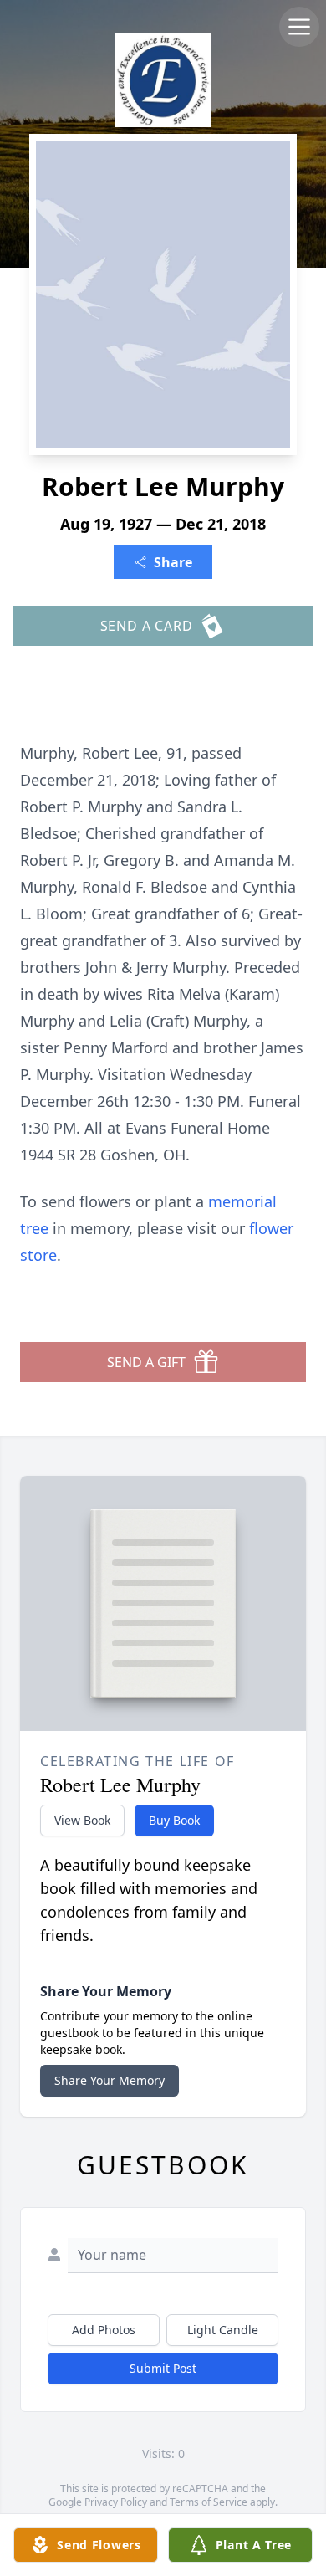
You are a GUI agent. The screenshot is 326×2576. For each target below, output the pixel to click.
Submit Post (163, 2368)
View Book (82, 1820)
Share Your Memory (110, 2080)
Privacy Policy (116, 2502)
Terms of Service (209, 2502)
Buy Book (174, 1820)
